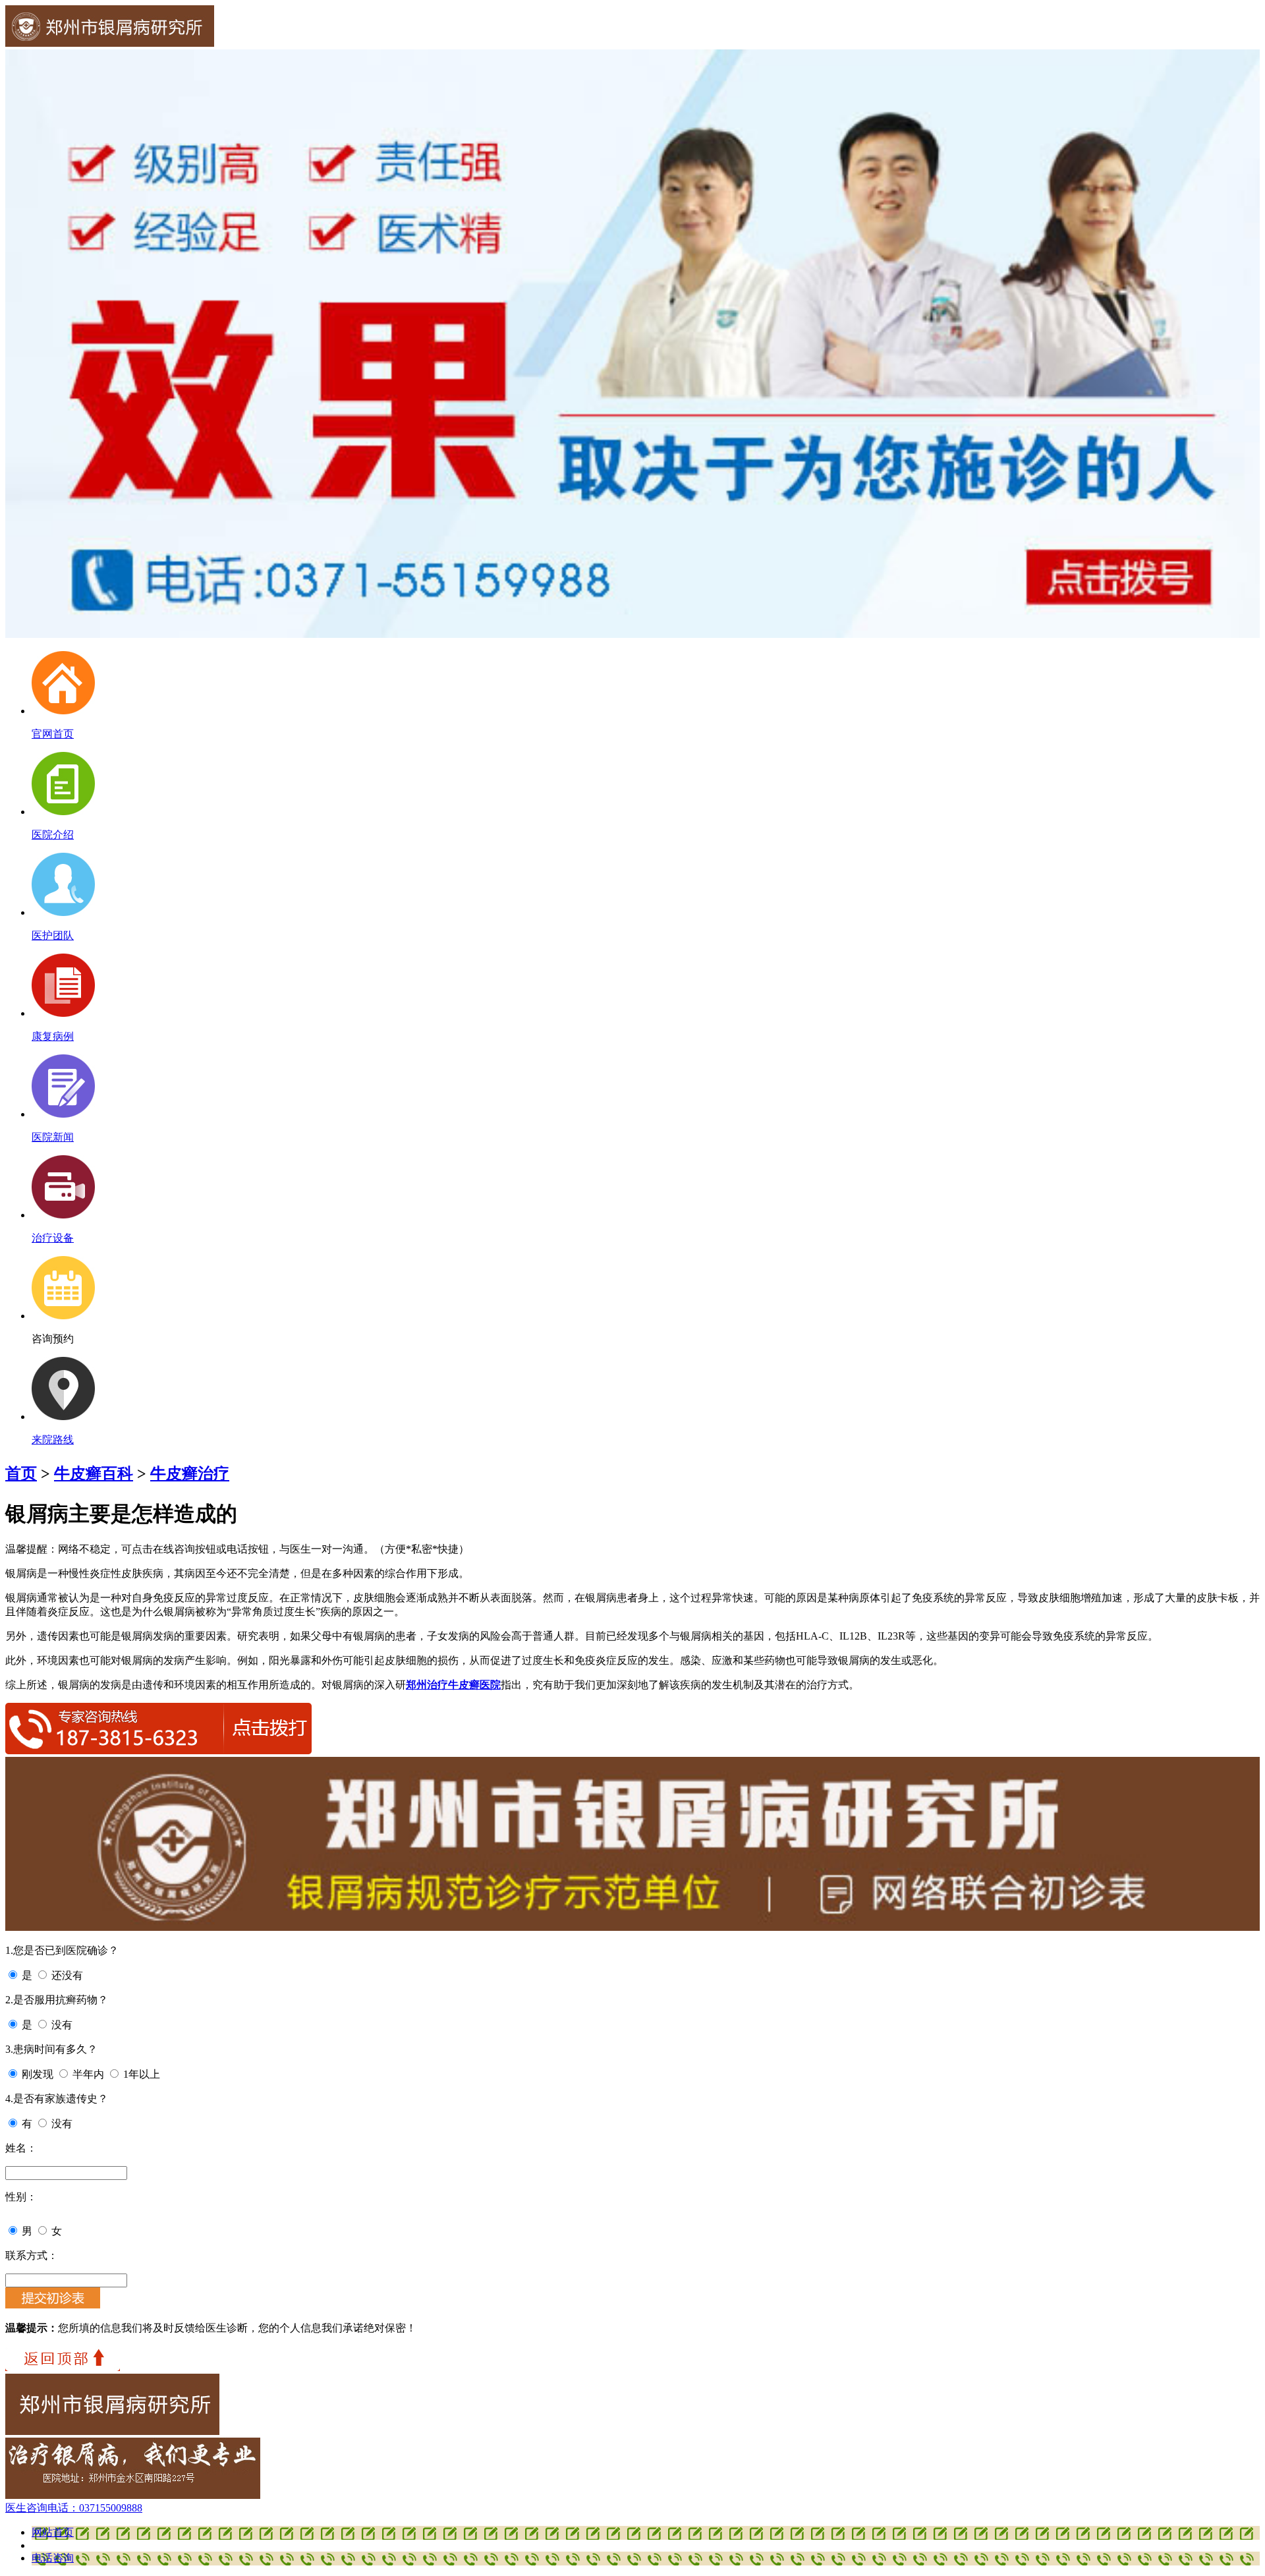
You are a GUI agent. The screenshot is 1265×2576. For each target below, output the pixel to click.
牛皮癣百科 (94, 1474)
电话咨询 (53, 2558)
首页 (21, 1474)
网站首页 (53, 2532)
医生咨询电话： (74, 2508)
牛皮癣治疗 (190, 1474)
